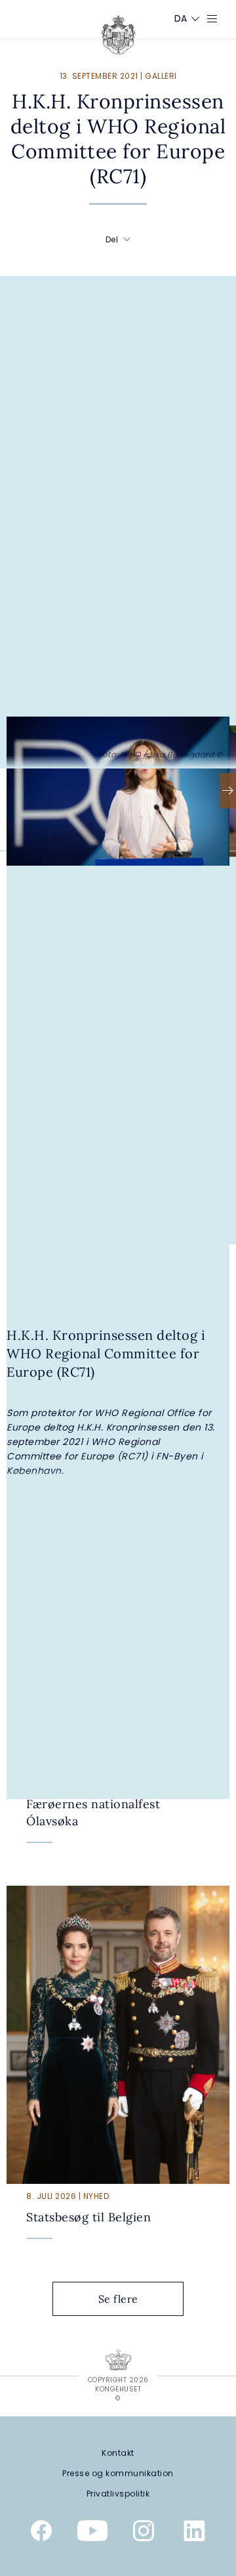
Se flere (118, 2299)
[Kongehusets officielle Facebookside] (41, 2533)
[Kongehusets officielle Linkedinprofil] (195, 2533)
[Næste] (228, 791)
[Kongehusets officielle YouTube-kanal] (92, 2533)
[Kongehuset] (118, 35)
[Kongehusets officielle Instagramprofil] (144, 2533)
